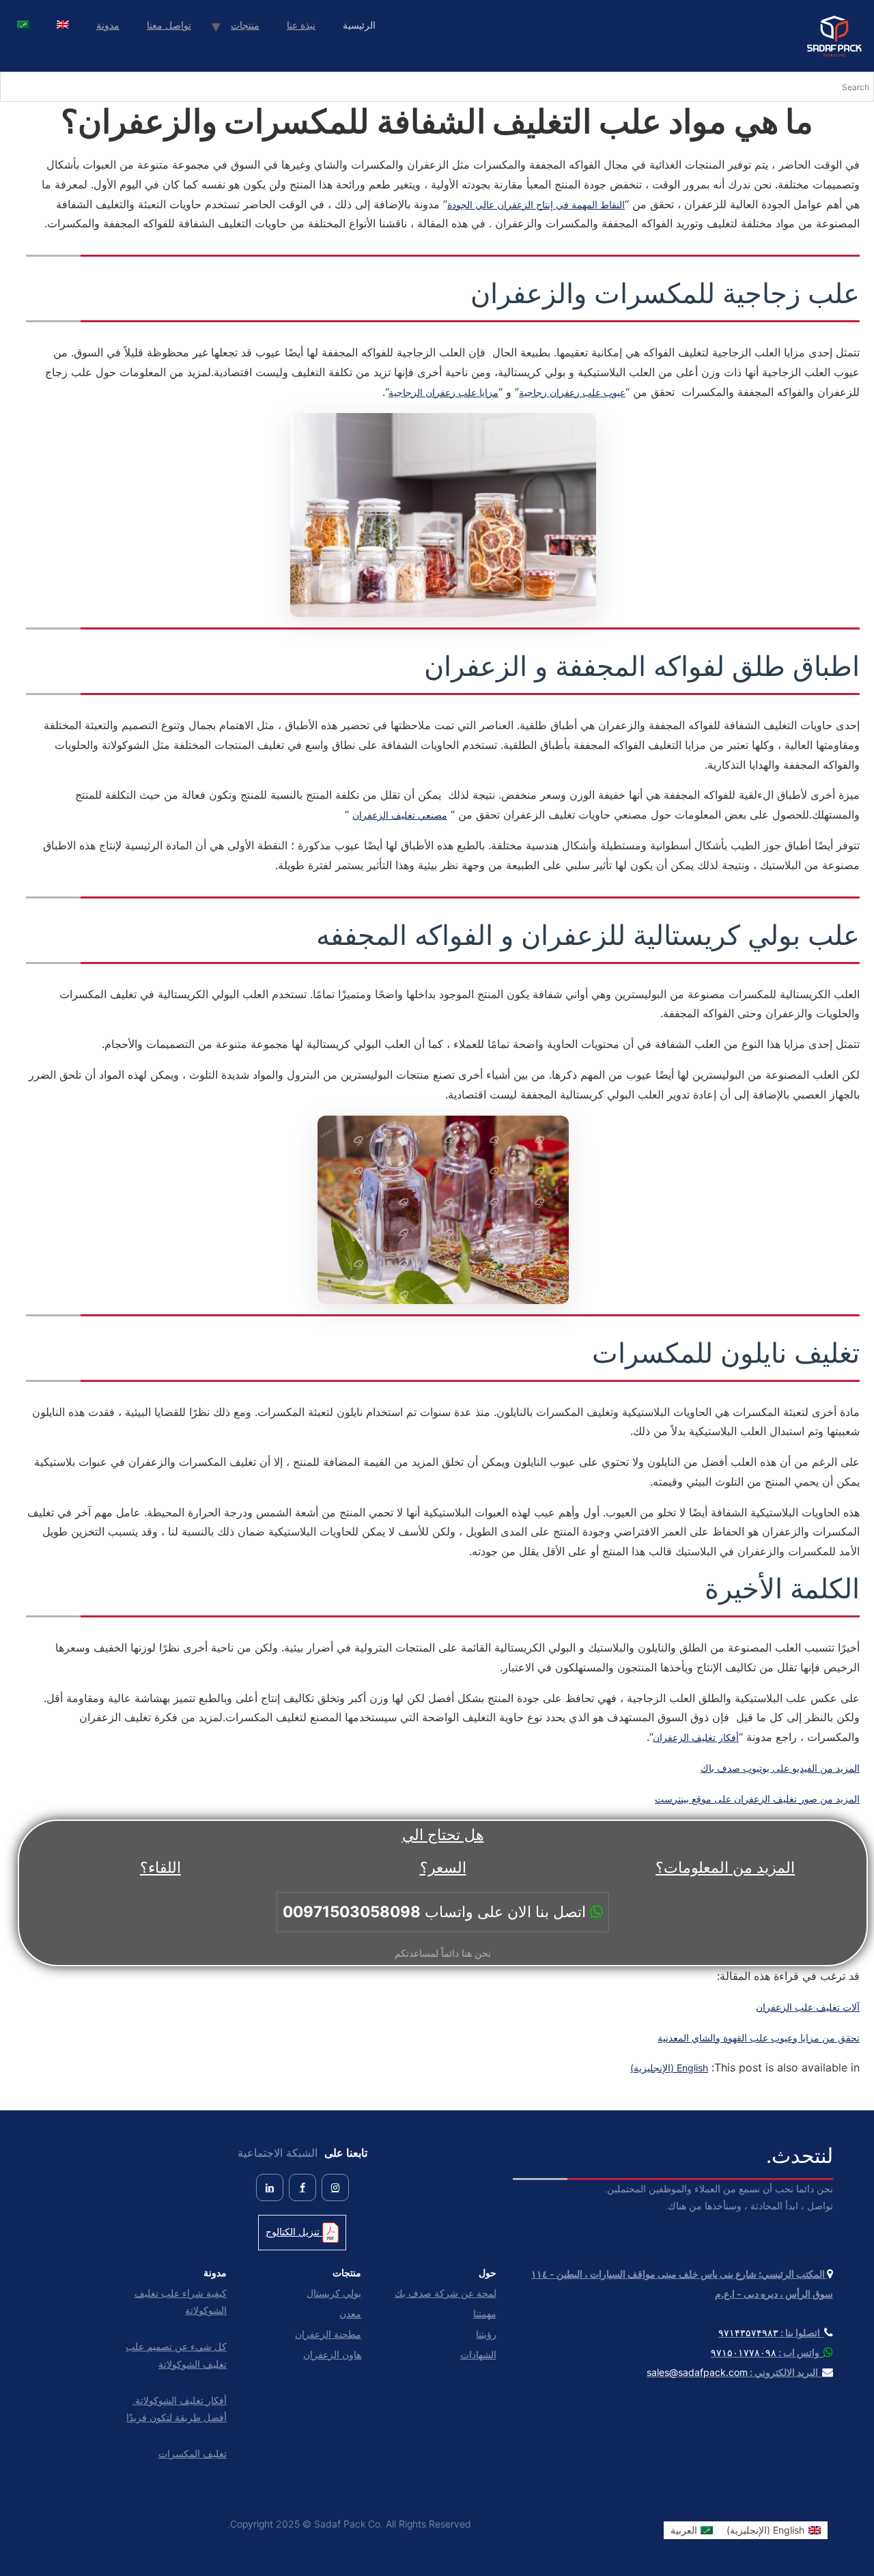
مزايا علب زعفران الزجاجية (443, 392)
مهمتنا (484, 2313)
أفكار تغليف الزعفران (696, 1737)
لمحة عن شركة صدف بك (445, 2293)
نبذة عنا (301, 25)
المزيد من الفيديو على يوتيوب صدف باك (780, 1768)
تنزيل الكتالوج (294, 2232)
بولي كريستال (334, 2293)
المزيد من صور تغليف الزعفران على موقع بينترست (757, 1799)
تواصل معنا (169, 25)
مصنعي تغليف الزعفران (400, 815)
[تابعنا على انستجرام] (335, 2188)
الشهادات (478, 2354)
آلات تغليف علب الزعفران (808, 2007)
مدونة (108, 25)
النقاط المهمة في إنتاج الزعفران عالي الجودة (536, 204)
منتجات (245, 25)
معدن (350, 2313)
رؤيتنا (486, 2334)
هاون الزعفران (332, 2354)
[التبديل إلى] (63, 26)
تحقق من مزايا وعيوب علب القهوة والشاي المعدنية (759, 2038)
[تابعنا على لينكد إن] (270, 2188)
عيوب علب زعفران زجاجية (572, 392)
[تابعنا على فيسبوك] (302, 2188)
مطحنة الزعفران (328, 2334)
